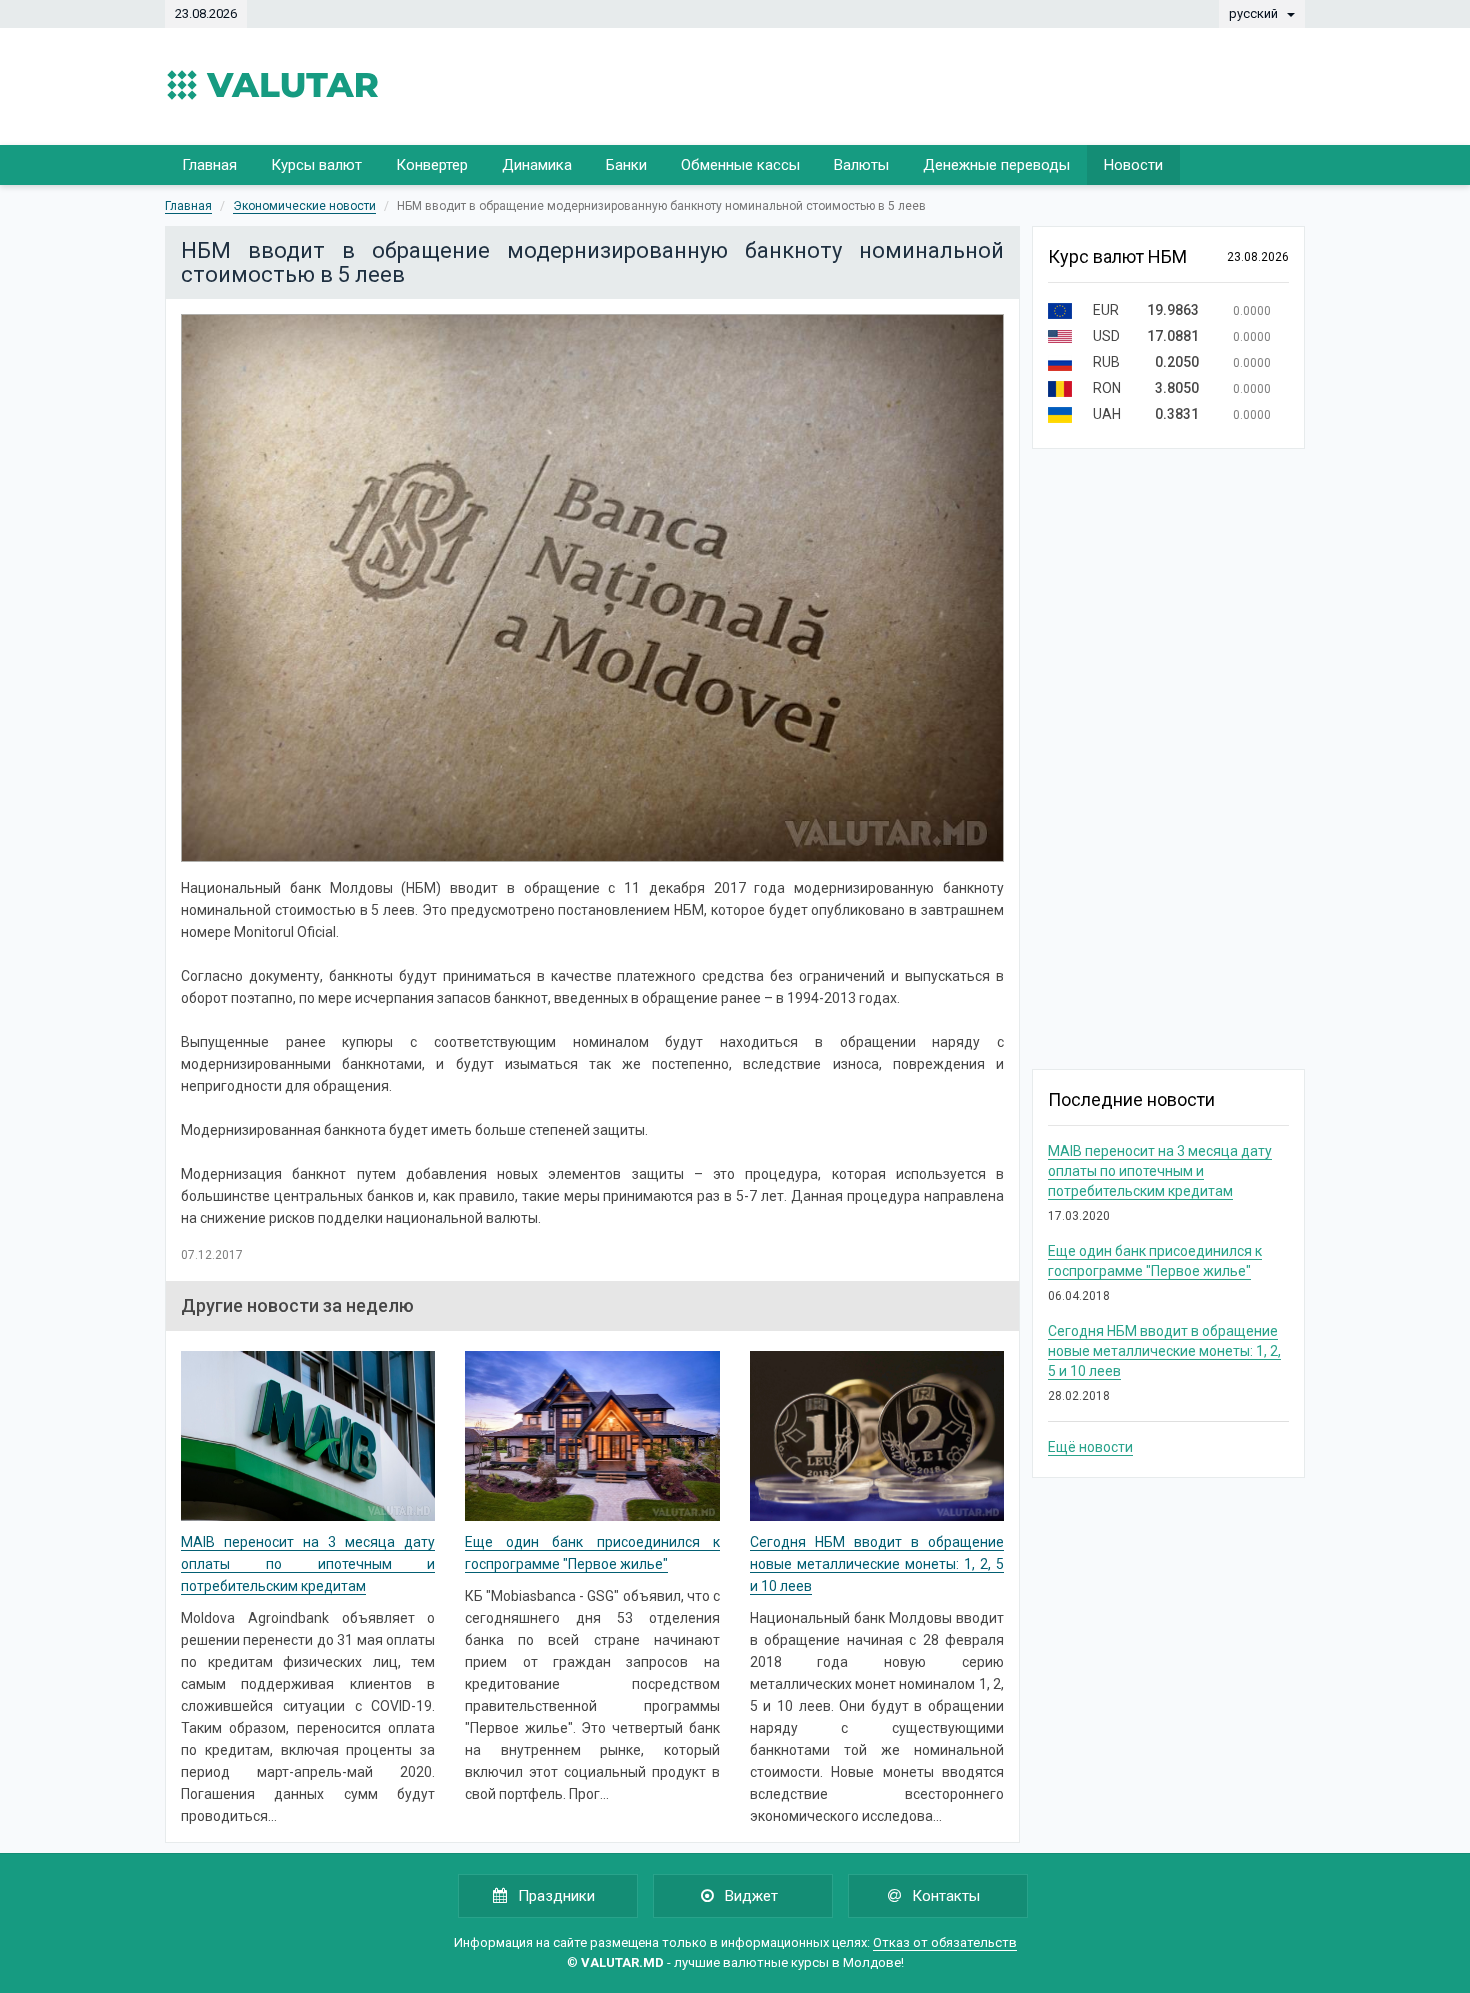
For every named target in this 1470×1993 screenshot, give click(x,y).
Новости (1133, 165)
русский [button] (1255, 13)
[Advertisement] (941, 85)
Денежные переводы (996, 165)
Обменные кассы (740, 165)
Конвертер (432, 165)
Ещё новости (1090, 1447)
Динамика (537, 165)
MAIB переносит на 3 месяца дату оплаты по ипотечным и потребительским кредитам (308, 1564)
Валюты (861, 165)
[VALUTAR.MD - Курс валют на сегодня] (272, 85)
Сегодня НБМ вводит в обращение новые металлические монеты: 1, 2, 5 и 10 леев (877, 1564)
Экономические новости (304, 206)
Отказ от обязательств (945, 1942)
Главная (209, 165)
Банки (626, 165)
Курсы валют (316, 165)
